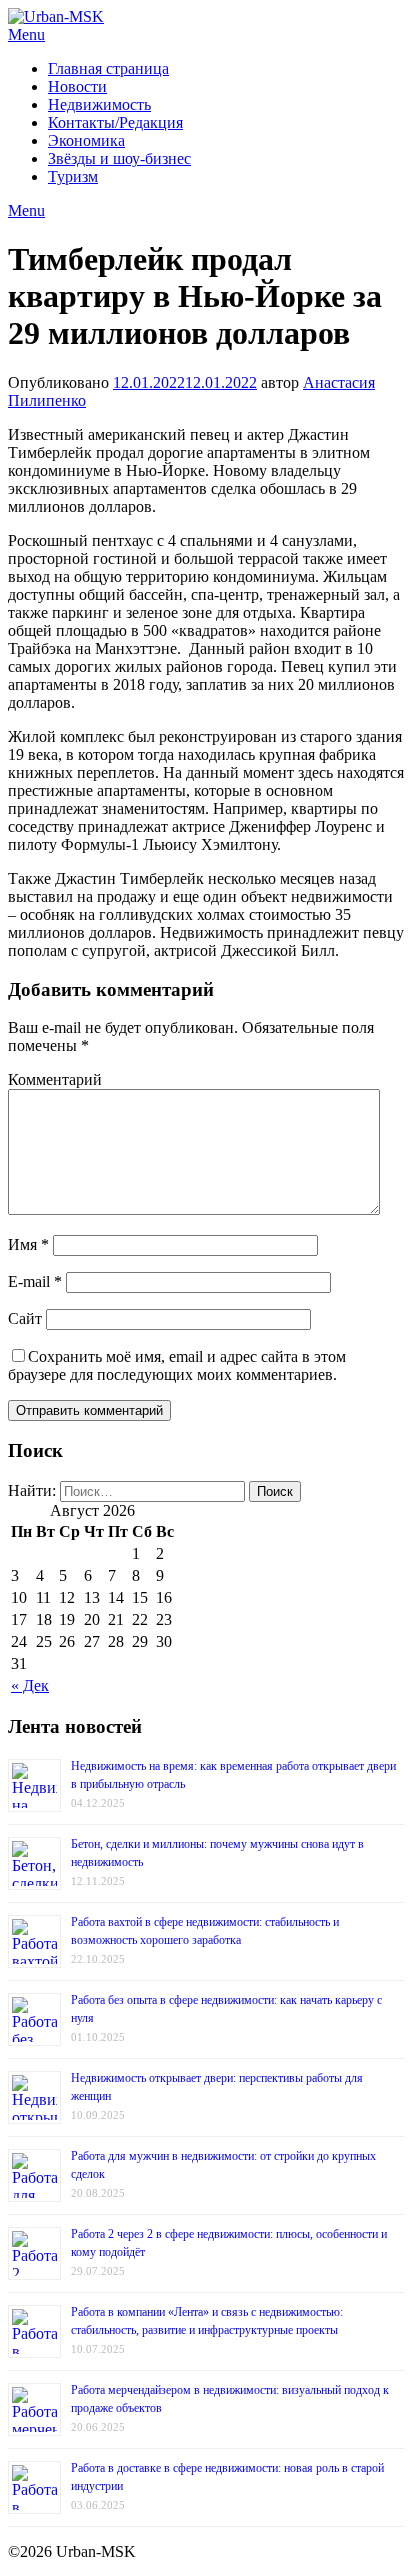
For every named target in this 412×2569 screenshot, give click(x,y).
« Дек (30, 1685)
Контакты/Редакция (115, 122)
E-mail (35, 1281)
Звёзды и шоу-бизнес (119, 158)
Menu (26, 34)
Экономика (86, 140)
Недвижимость (99, 104)
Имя (28, 1244)
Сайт (25, 1318)
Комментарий (55, 1079)
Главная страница (108, 68)
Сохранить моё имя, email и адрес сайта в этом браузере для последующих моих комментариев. (177, 1365)
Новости (77, 86)
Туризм (73, 176)
